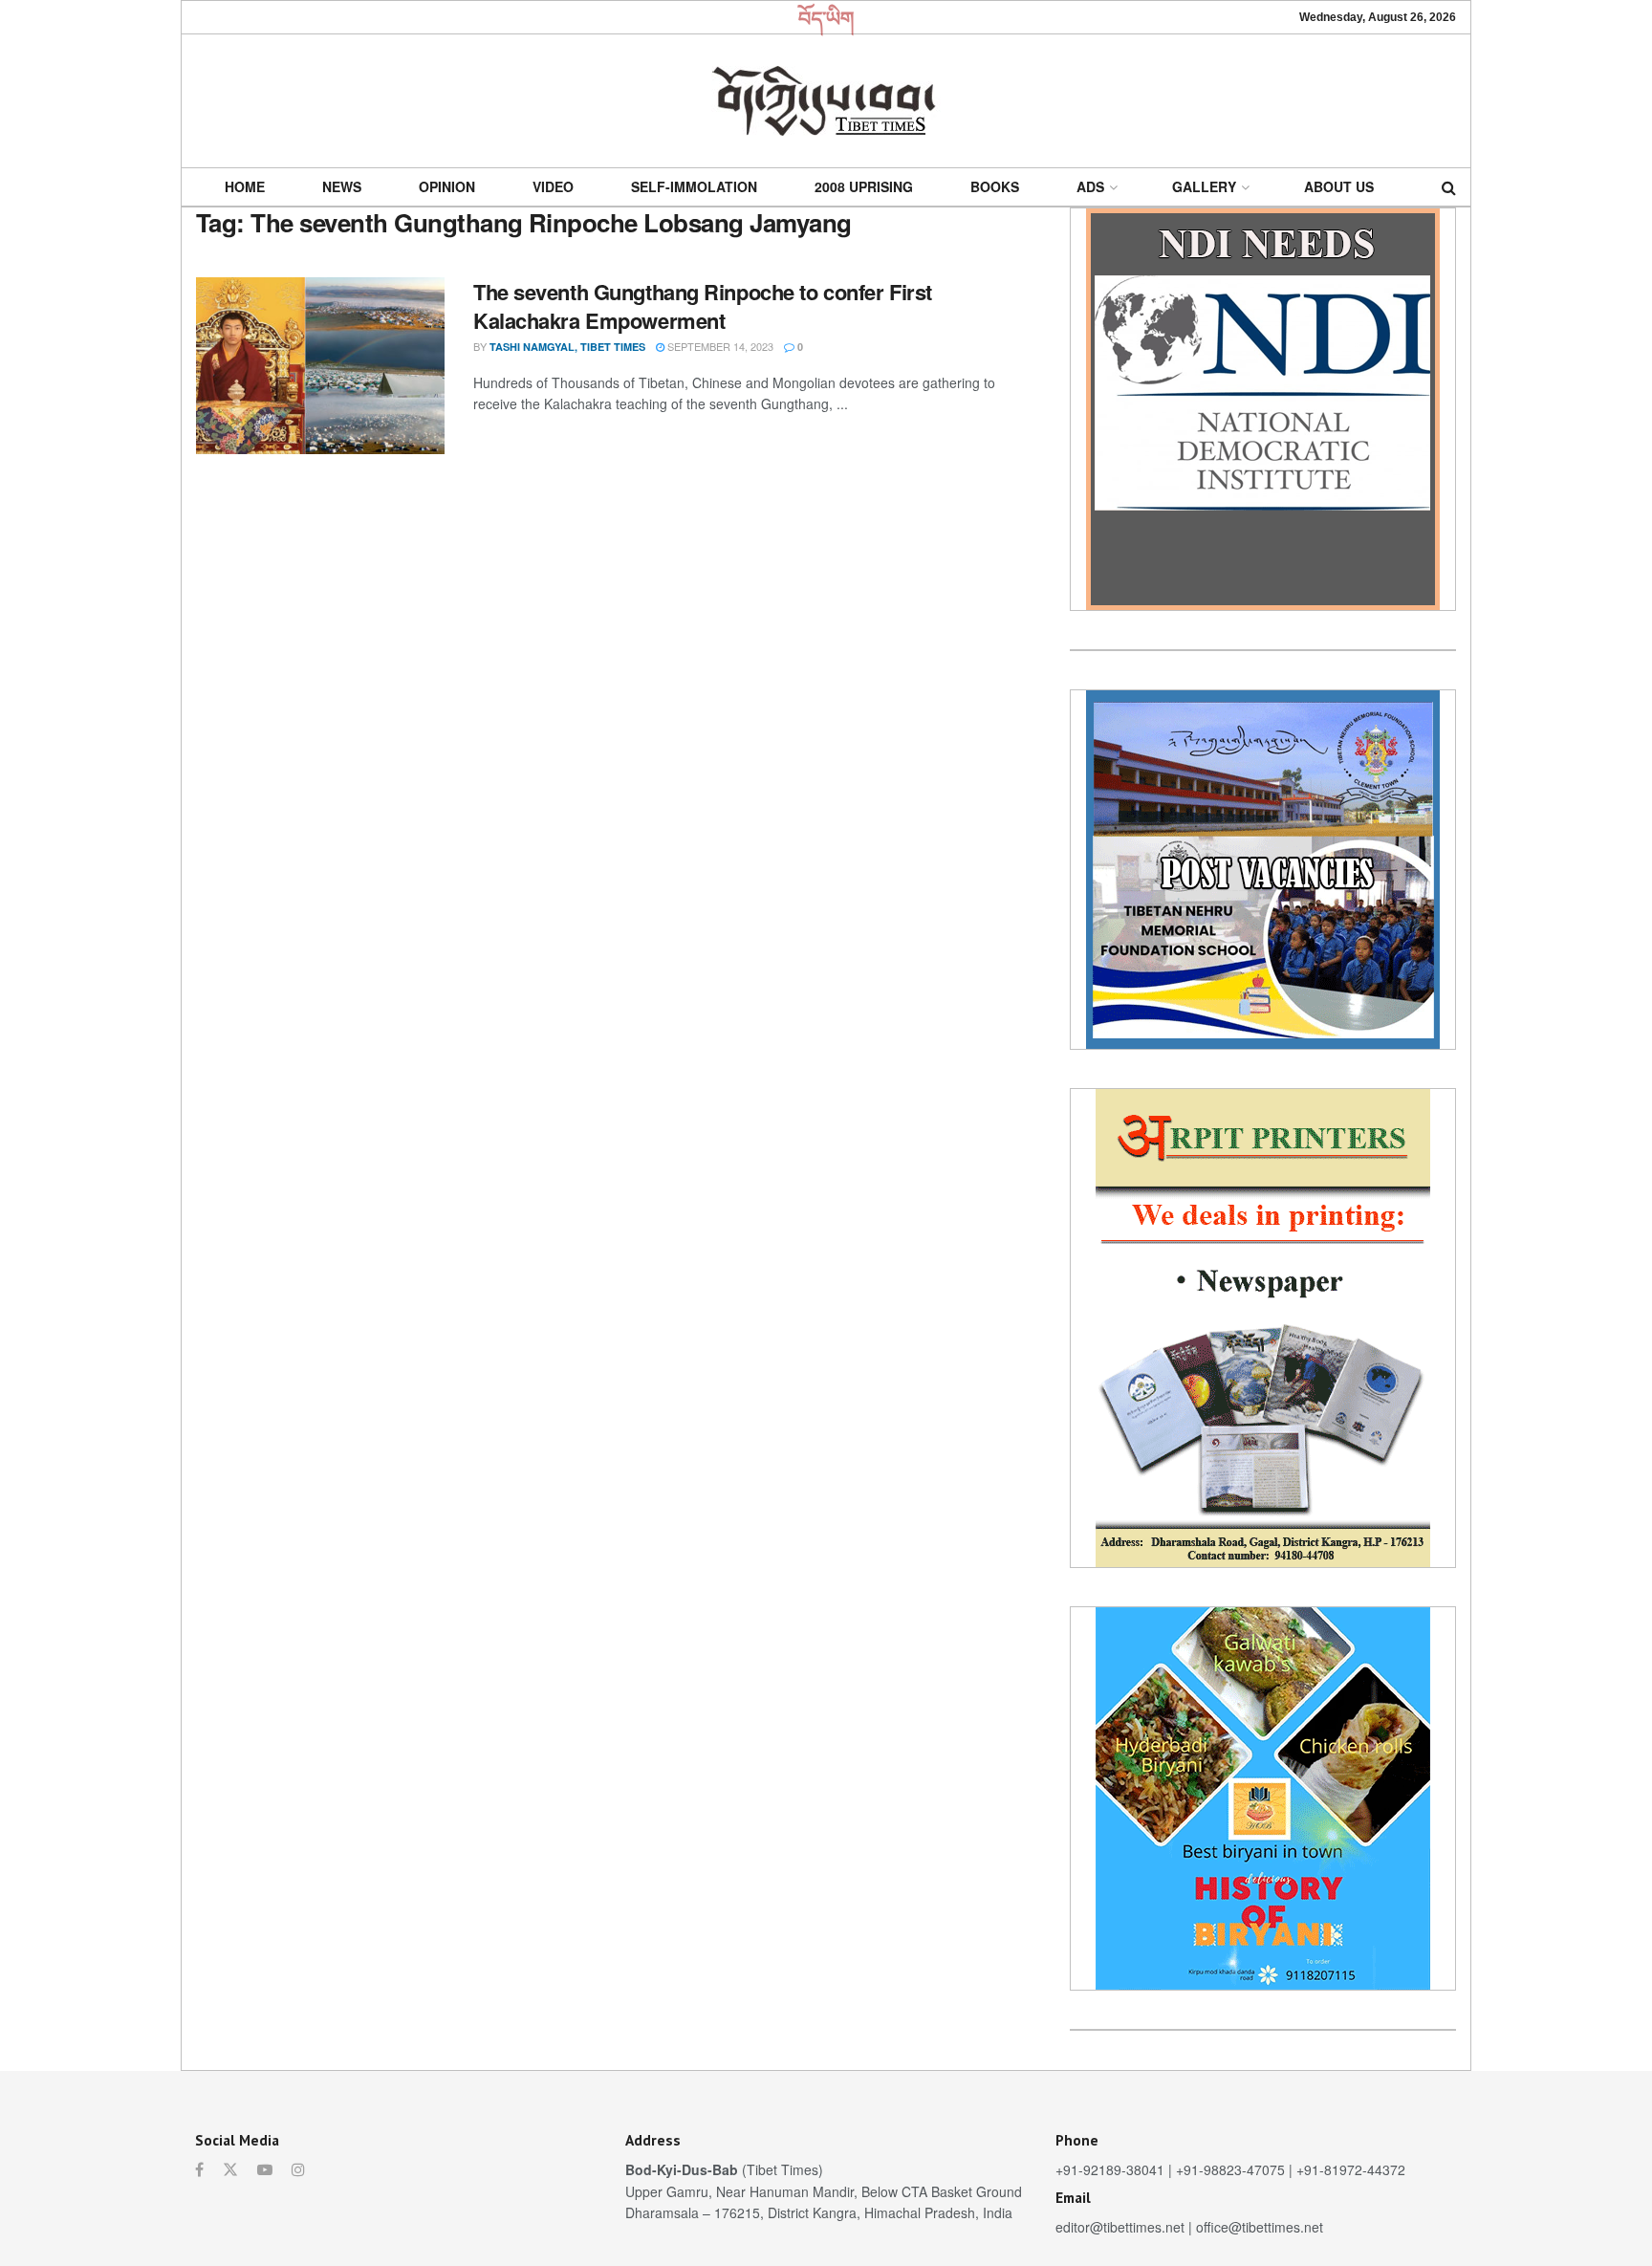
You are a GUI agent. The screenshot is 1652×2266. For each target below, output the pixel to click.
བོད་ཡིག (826, 17)
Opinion (447, 186)
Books (995, 186)
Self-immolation (694, 186)
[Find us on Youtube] (265, 2169)
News (342, 186)
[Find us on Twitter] (230, 2169)
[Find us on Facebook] (199, 2169)
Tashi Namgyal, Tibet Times (567, 347)
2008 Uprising (864, 186)
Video (553, 186)
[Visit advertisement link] (1263, 409)
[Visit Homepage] (826, 101)
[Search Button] (1449, 187)
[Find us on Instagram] (298, 2169)
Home (245, 186)
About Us (1339, 186)
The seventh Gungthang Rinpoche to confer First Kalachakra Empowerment (703, 306)
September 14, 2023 (719, 346)
